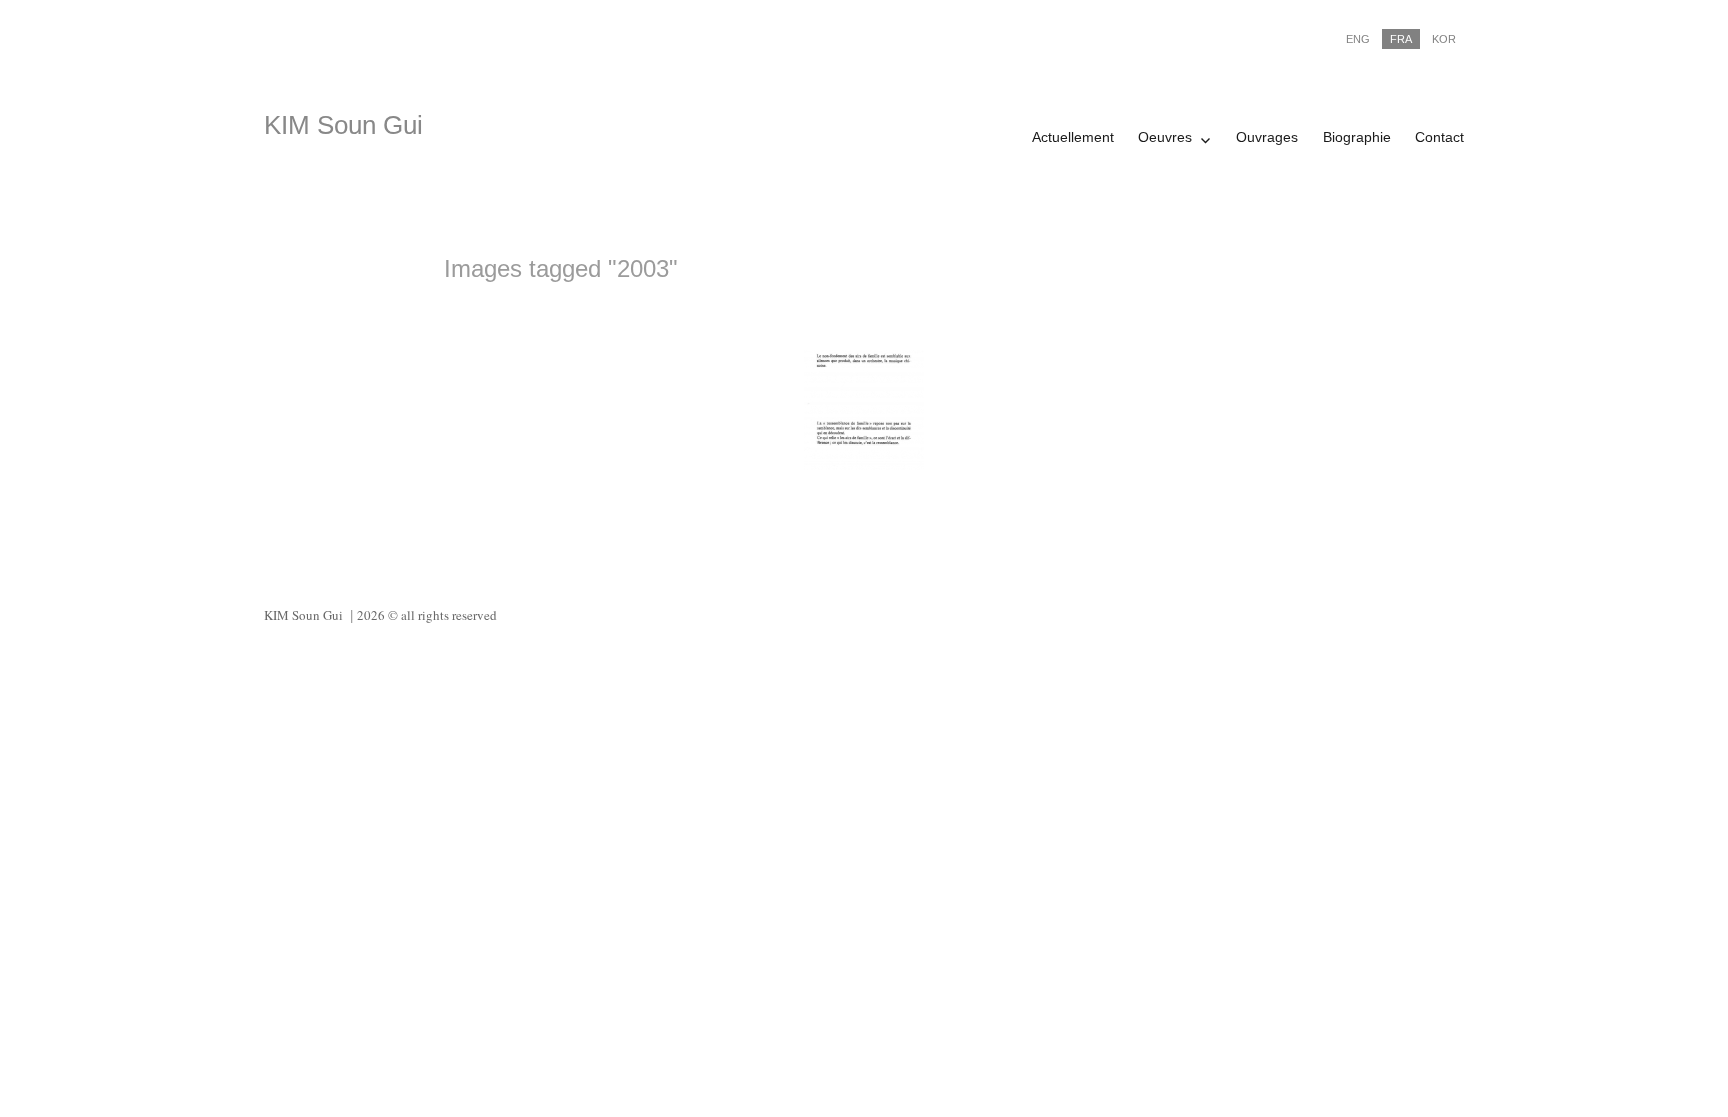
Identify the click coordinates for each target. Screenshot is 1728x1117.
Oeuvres (1165, 137)
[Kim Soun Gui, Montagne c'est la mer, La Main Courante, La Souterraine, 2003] (864, 410)
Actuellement (1073, 137)
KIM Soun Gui (343, 125)
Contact (1439, 137)
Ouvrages (1267, 137)
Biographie (1357, 137)
